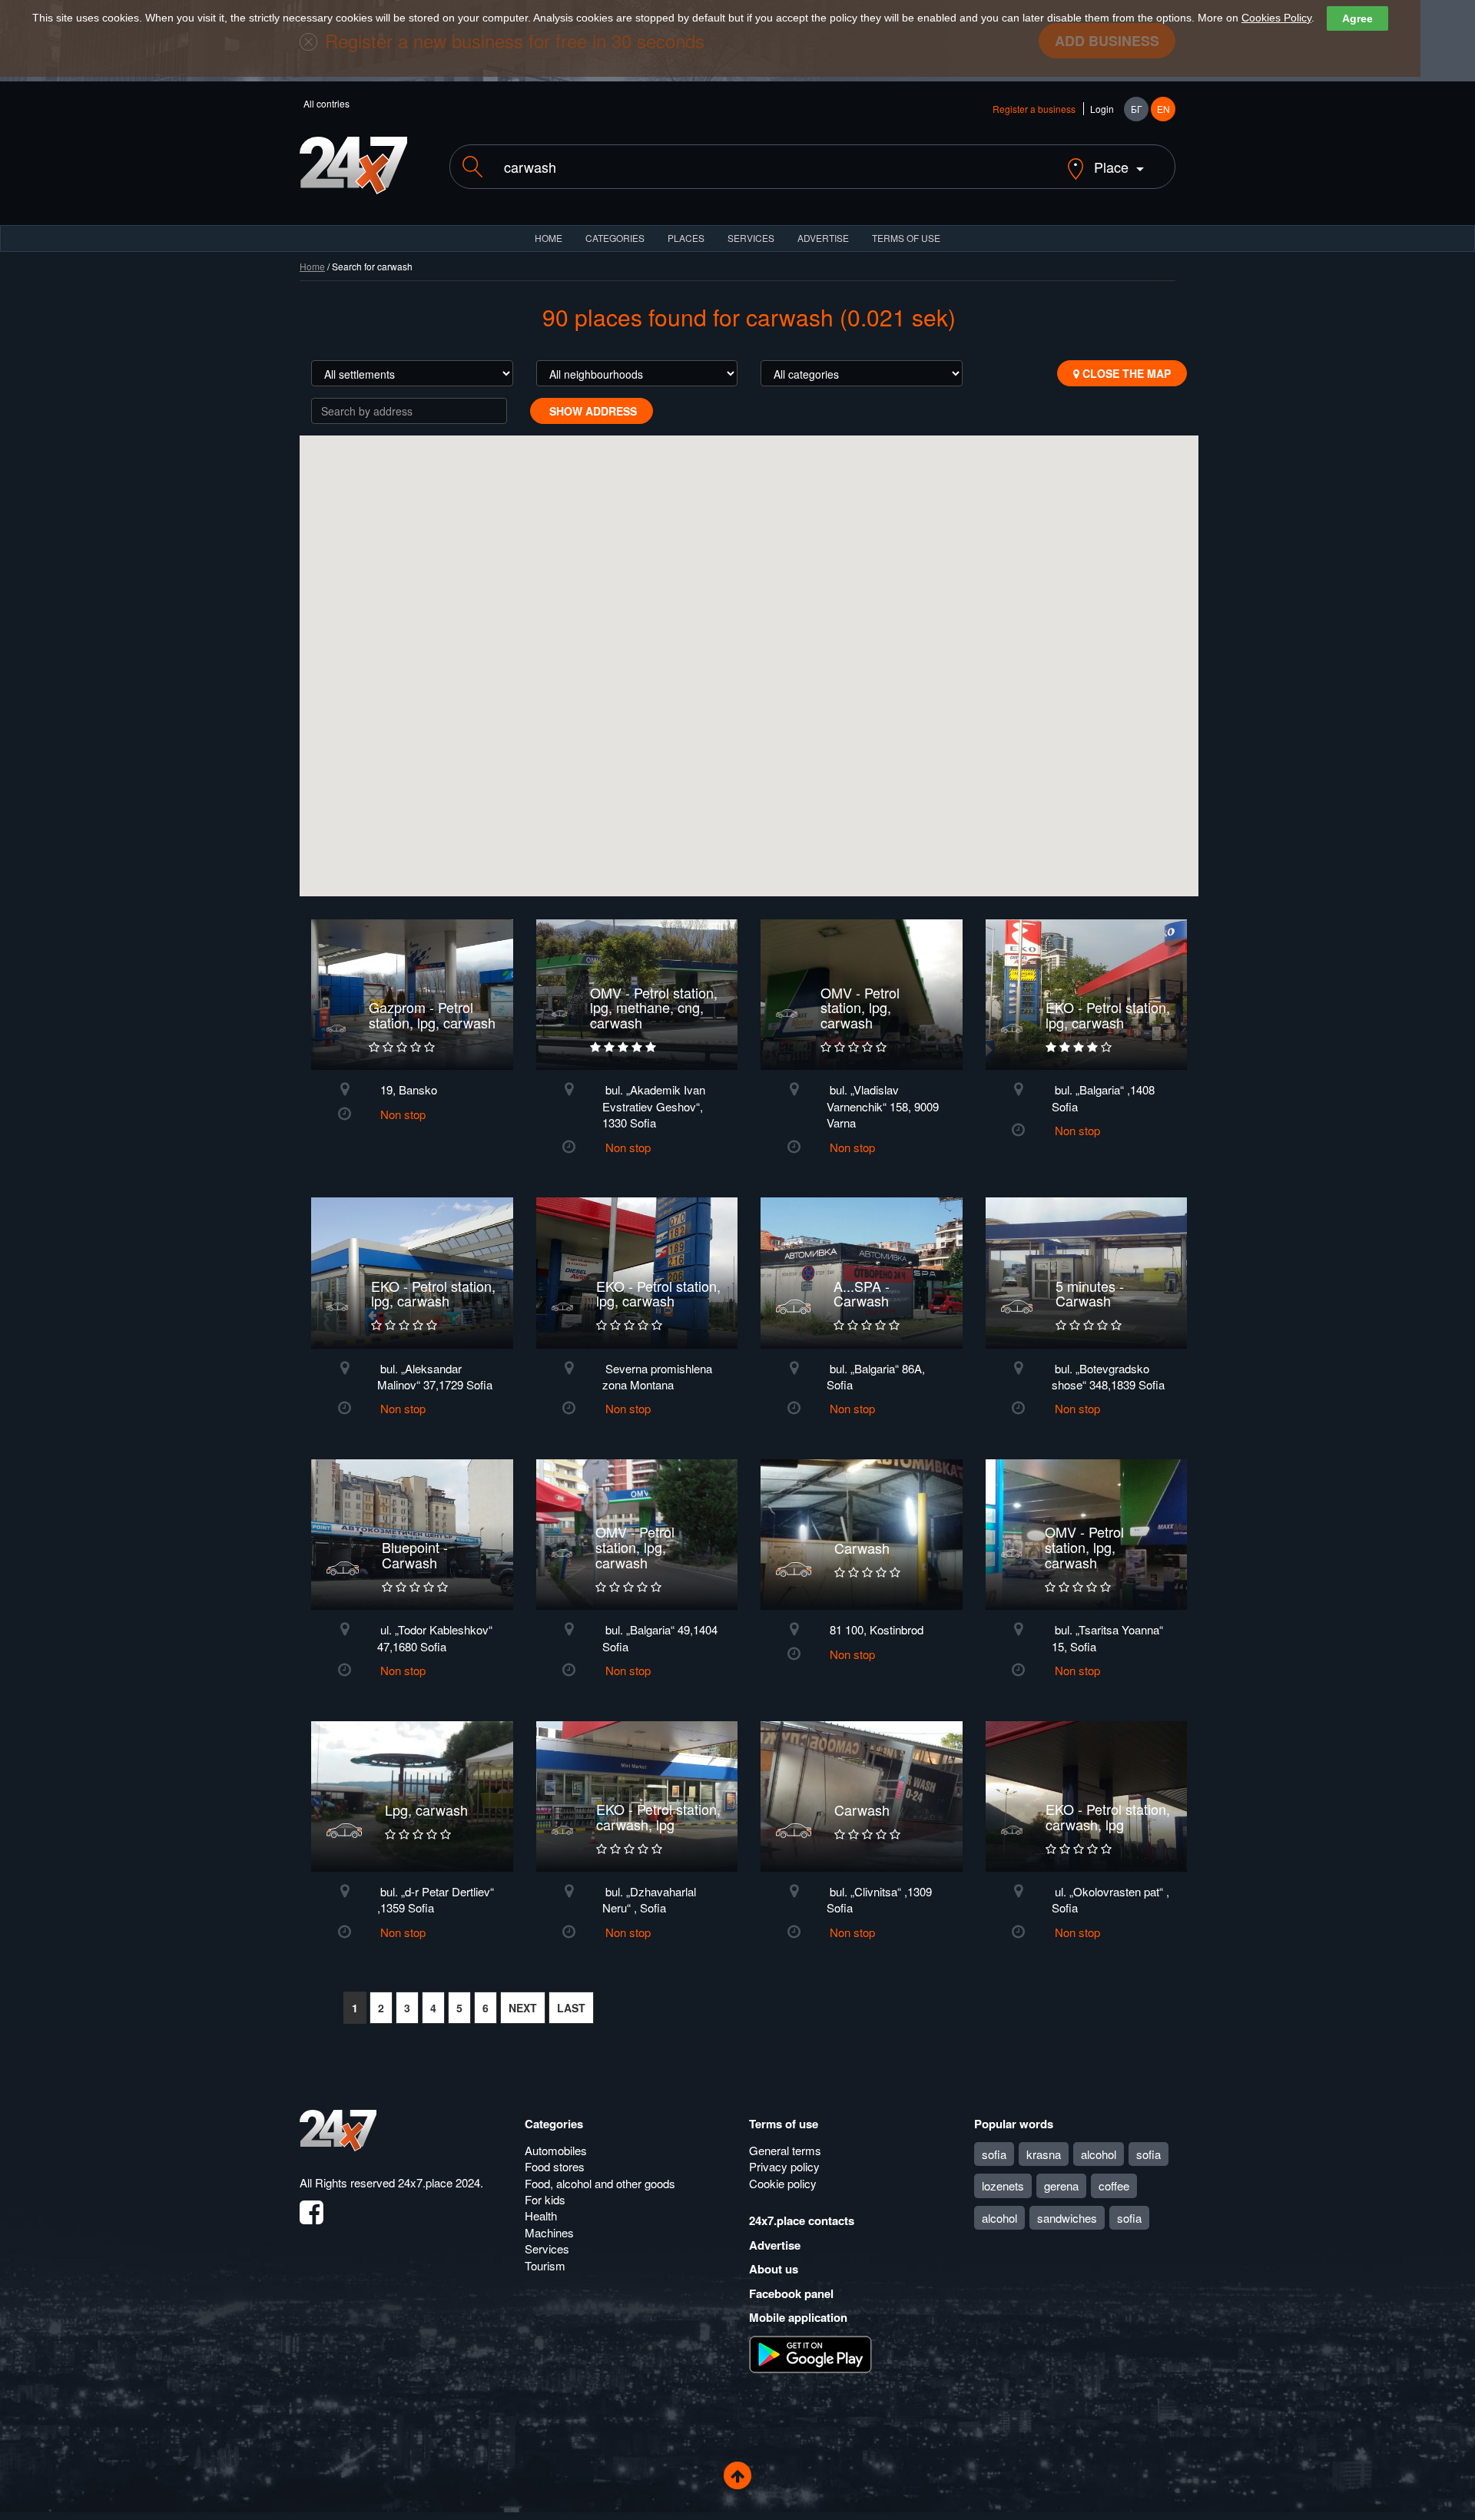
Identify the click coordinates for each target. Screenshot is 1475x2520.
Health (541, 2215)
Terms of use (784, 2124)
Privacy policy (784, 2166)
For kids (545, 2199)
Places (686, 238)
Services (751, 238)
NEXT (523, 2008)
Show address (592, 411)
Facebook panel (791, 2293)
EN (1163, 109)
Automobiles (556, 2150)
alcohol (1099, 2154)
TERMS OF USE (906, 238)
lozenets (1003, 2186)
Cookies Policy (1276, 18)
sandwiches (1067, 2218)
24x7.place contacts (802, 2220)
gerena (1061, 2186)
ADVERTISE (823, 238)
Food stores (555, 2166)
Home (312, 266)
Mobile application (798, 2317)
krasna (1044, 2154)
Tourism (545, 2265)
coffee (1114, 2186)
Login (1102, 109)
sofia (994, 2154)
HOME (549, 238)
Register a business (1034, 109)
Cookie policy (783, 2183)
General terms (785, 2150)
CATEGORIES (615, 238)
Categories (554, 2124)
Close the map (1125, 373)
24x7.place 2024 (439, 2182)
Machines (549, 2232)
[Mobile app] (810, 2353)
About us (774, 2269)
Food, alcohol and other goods (600, 2183)
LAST (571, 2008)
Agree (1357, 18)
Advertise (775, 2245)
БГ (1137, 109)
